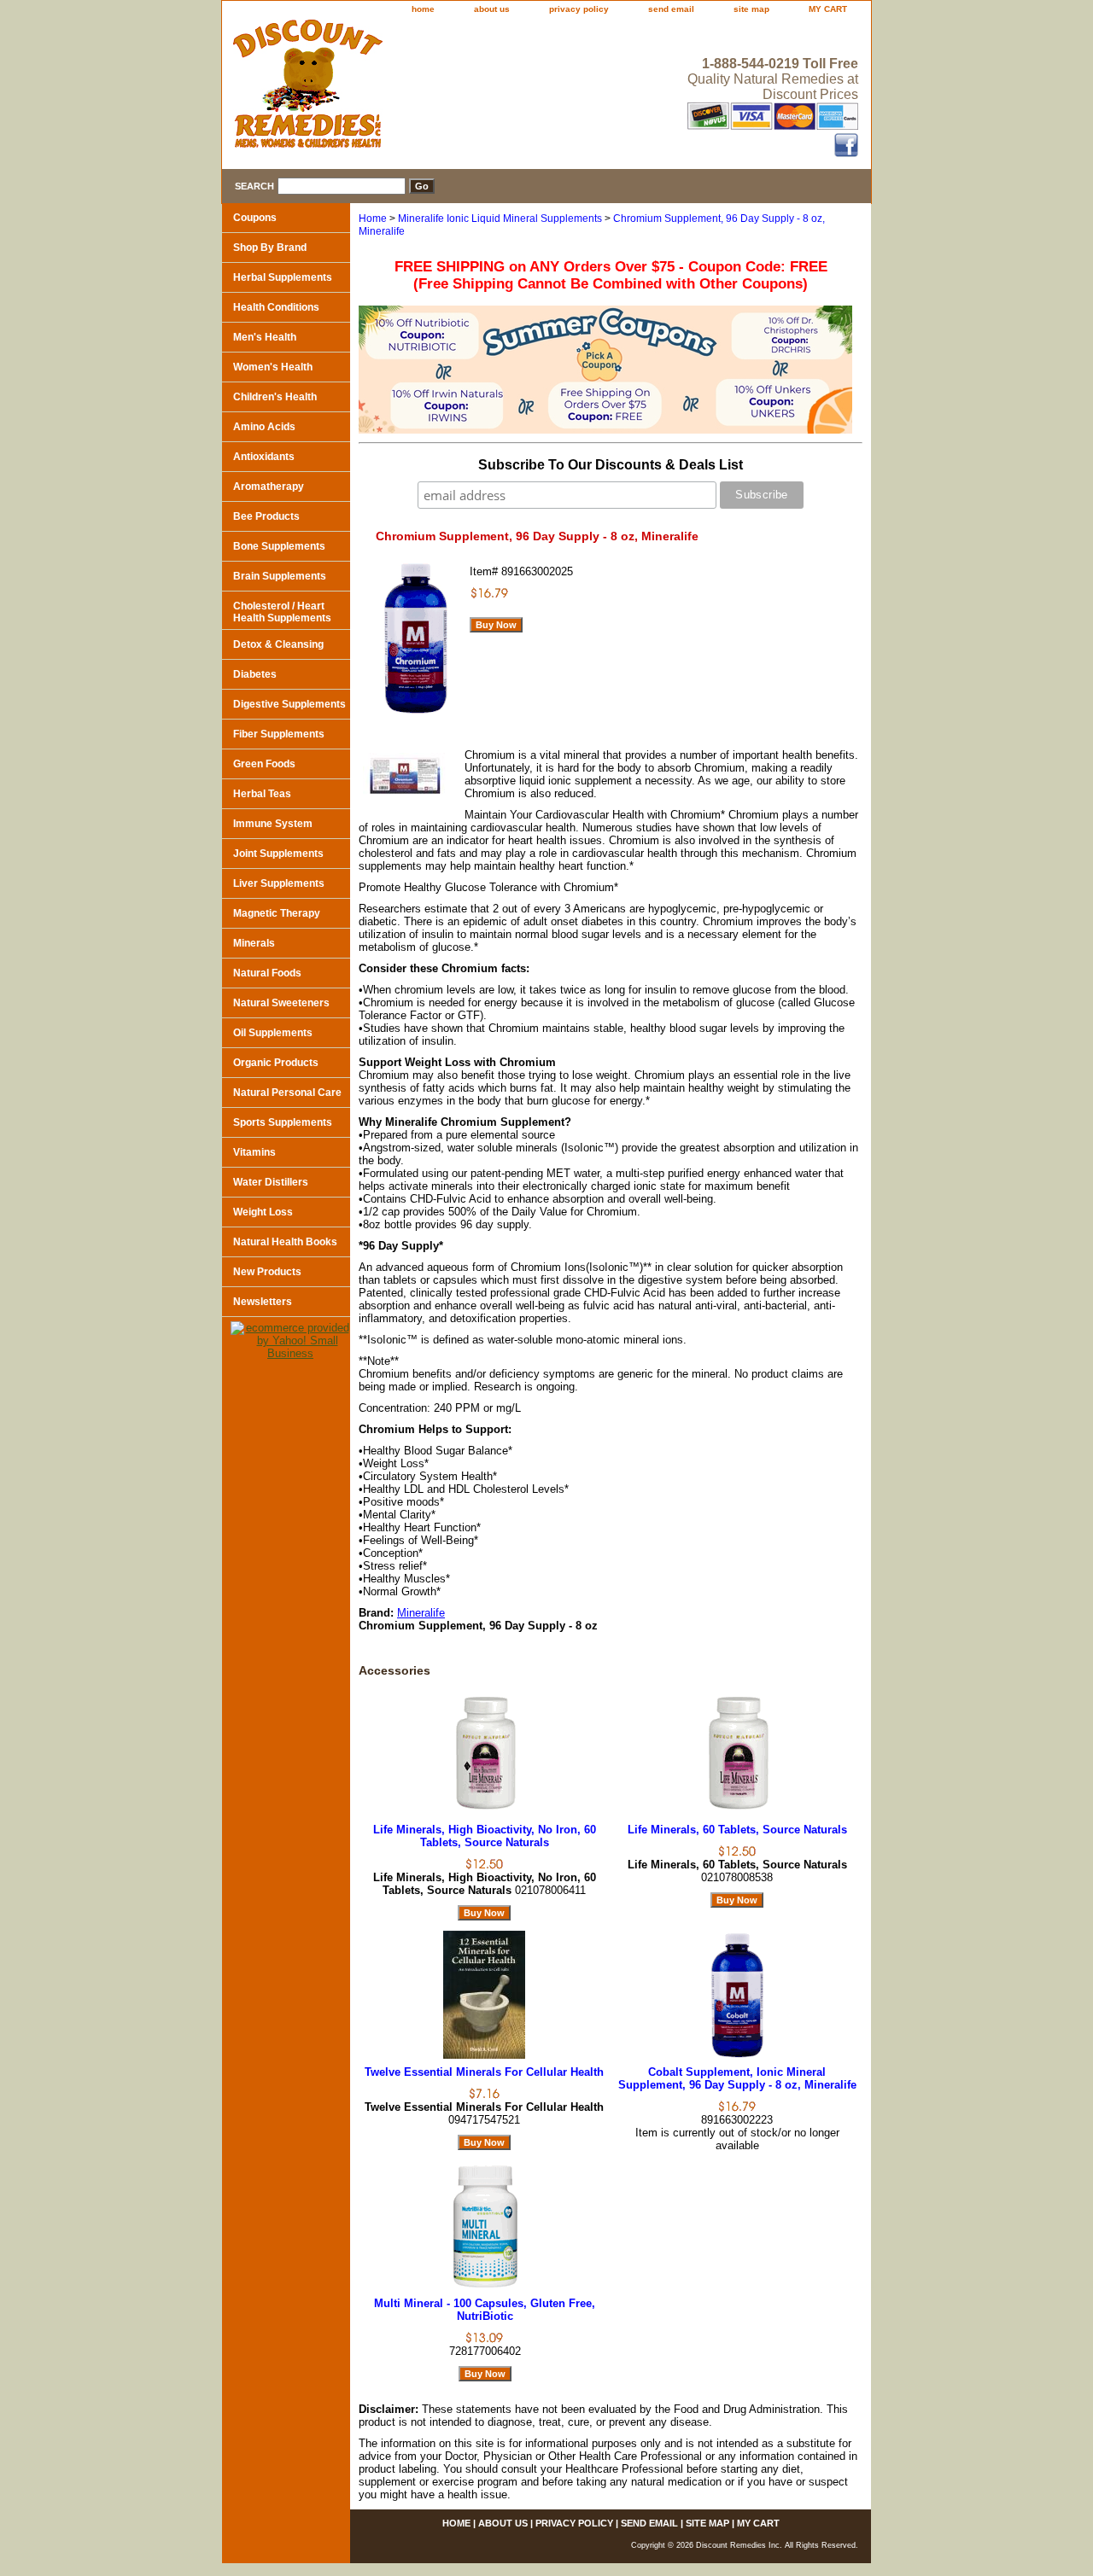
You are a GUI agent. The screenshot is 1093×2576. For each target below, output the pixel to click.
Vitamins (254, 1152)
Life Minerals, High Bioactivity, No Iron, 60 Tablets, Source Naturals (485, 1836)
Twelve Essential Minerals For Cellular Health (484, 2072)
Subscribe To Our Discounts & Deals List (611, 465)
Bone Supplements (279, 546)
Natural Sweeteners (281, 1003)
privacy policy (579, 9)
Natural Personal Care (287, 1093)
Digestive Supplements (289, 704)
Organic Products (276, 1063)
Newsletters (263, 1302)
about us (492, 9)
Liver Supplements (279, 883)
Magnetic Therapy (277, 913)
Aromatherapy (269, 487)
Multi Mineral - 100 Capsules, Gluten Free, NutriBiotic (485, 2310)
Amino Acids (264, 427)
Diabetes (255, 674)
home (423, 9)
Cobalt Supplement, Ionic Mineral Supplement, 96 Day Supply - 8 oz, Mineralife (737, 2078)
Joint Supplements (278, 854)
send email (671, 9)
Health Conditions (276, 307)
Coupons (255, 218)
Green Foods (264, 764)
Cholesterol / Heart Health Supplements (282, 612)
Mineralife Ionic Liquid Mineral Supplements (500, 219)
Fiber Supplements (279, 734)
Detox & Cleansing (278, 644)
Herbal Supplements (283, 277)
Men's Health (265, 337)
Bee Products (266, 516)
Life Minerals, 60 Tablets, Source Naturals (737, 1830)
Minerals (254, 943)
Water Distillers (271, 1182)
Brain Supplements (280, 576)
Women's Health (273, 367)
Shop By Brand (270, 248)
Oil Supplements (273, 1033)
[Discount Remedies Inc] (435, 89)
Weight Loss (263, 1212)
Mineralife (421, 1613)
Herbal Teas (262, 794)
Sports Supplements (283, 1122)
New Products (267, 1272)
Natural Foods (267, 973)
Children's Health (275, 397)
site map (751, 9)
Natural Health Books (285, 1242)
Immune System (273, 824)
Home (373, 219)
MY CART (828, 9)
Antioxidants (264, 457)
